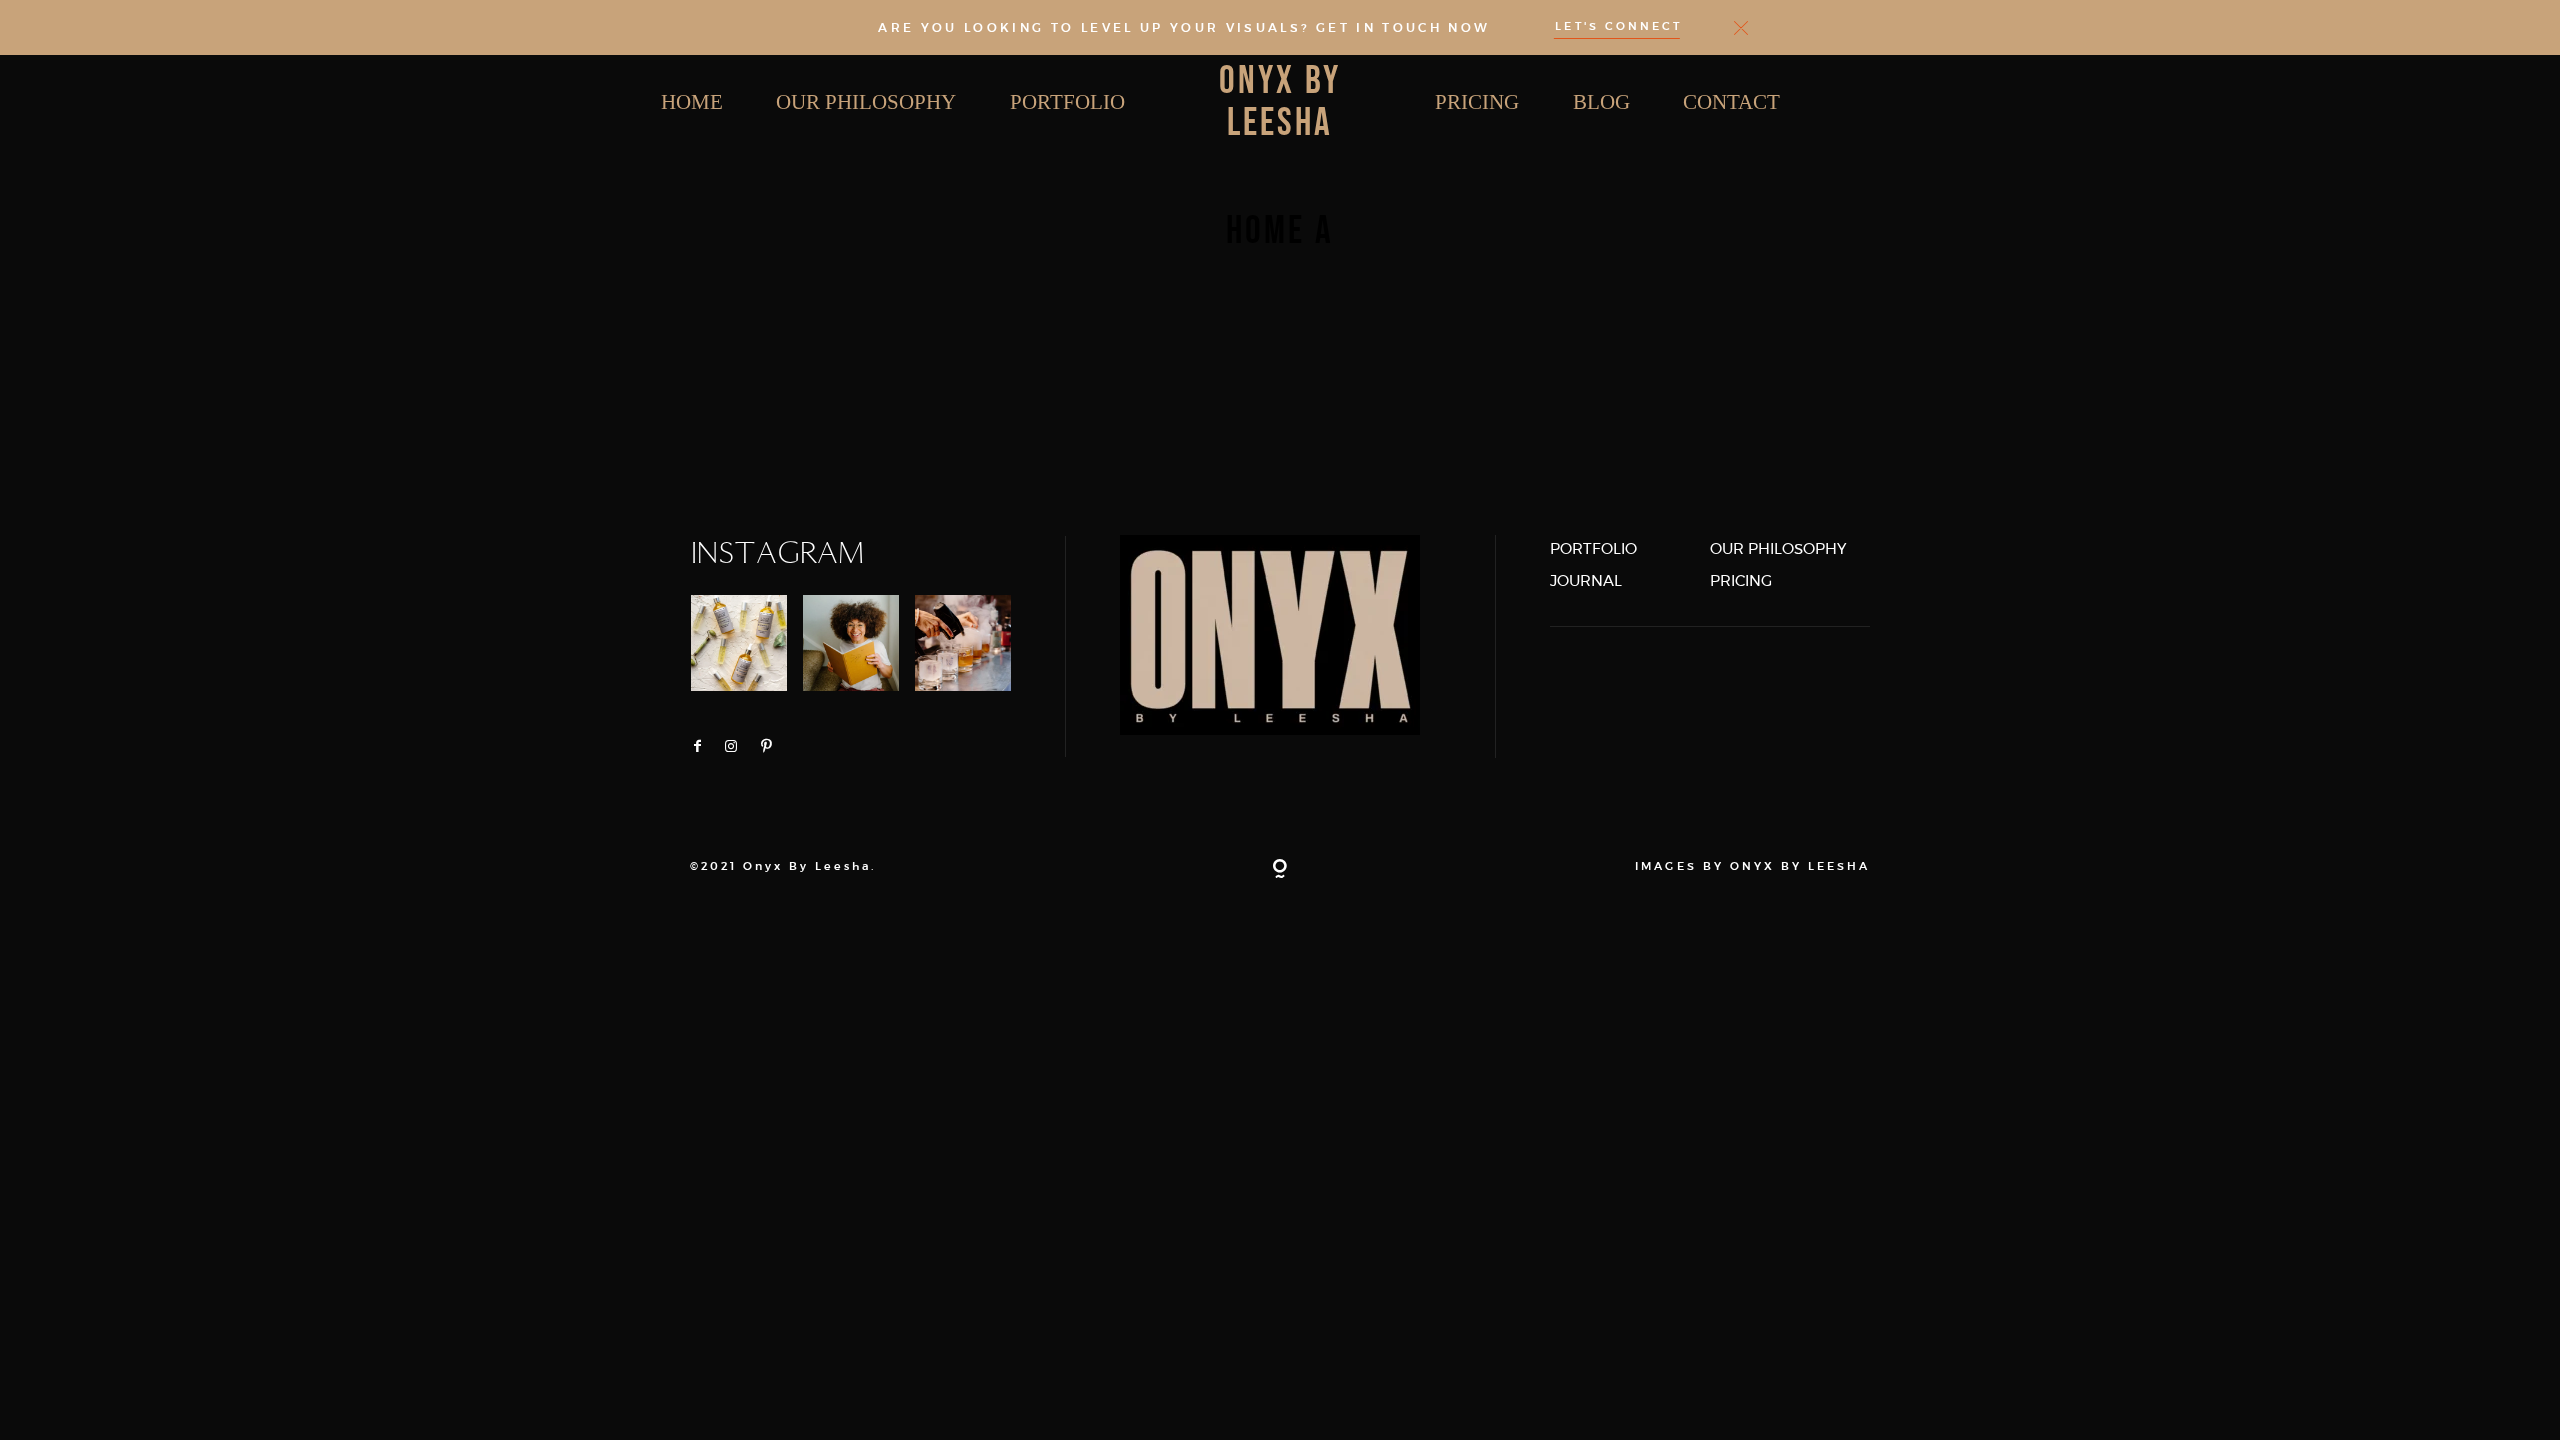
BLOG (1601, 102)
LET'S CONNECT (1618, 27)
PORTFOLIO (1067, 102)
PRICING (1477, 102)
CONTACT (1731, 102)
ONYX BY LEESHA (1280, 103)
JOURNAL (1586, 580)
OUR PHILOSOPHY (866, 102)
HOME (692, 102)
